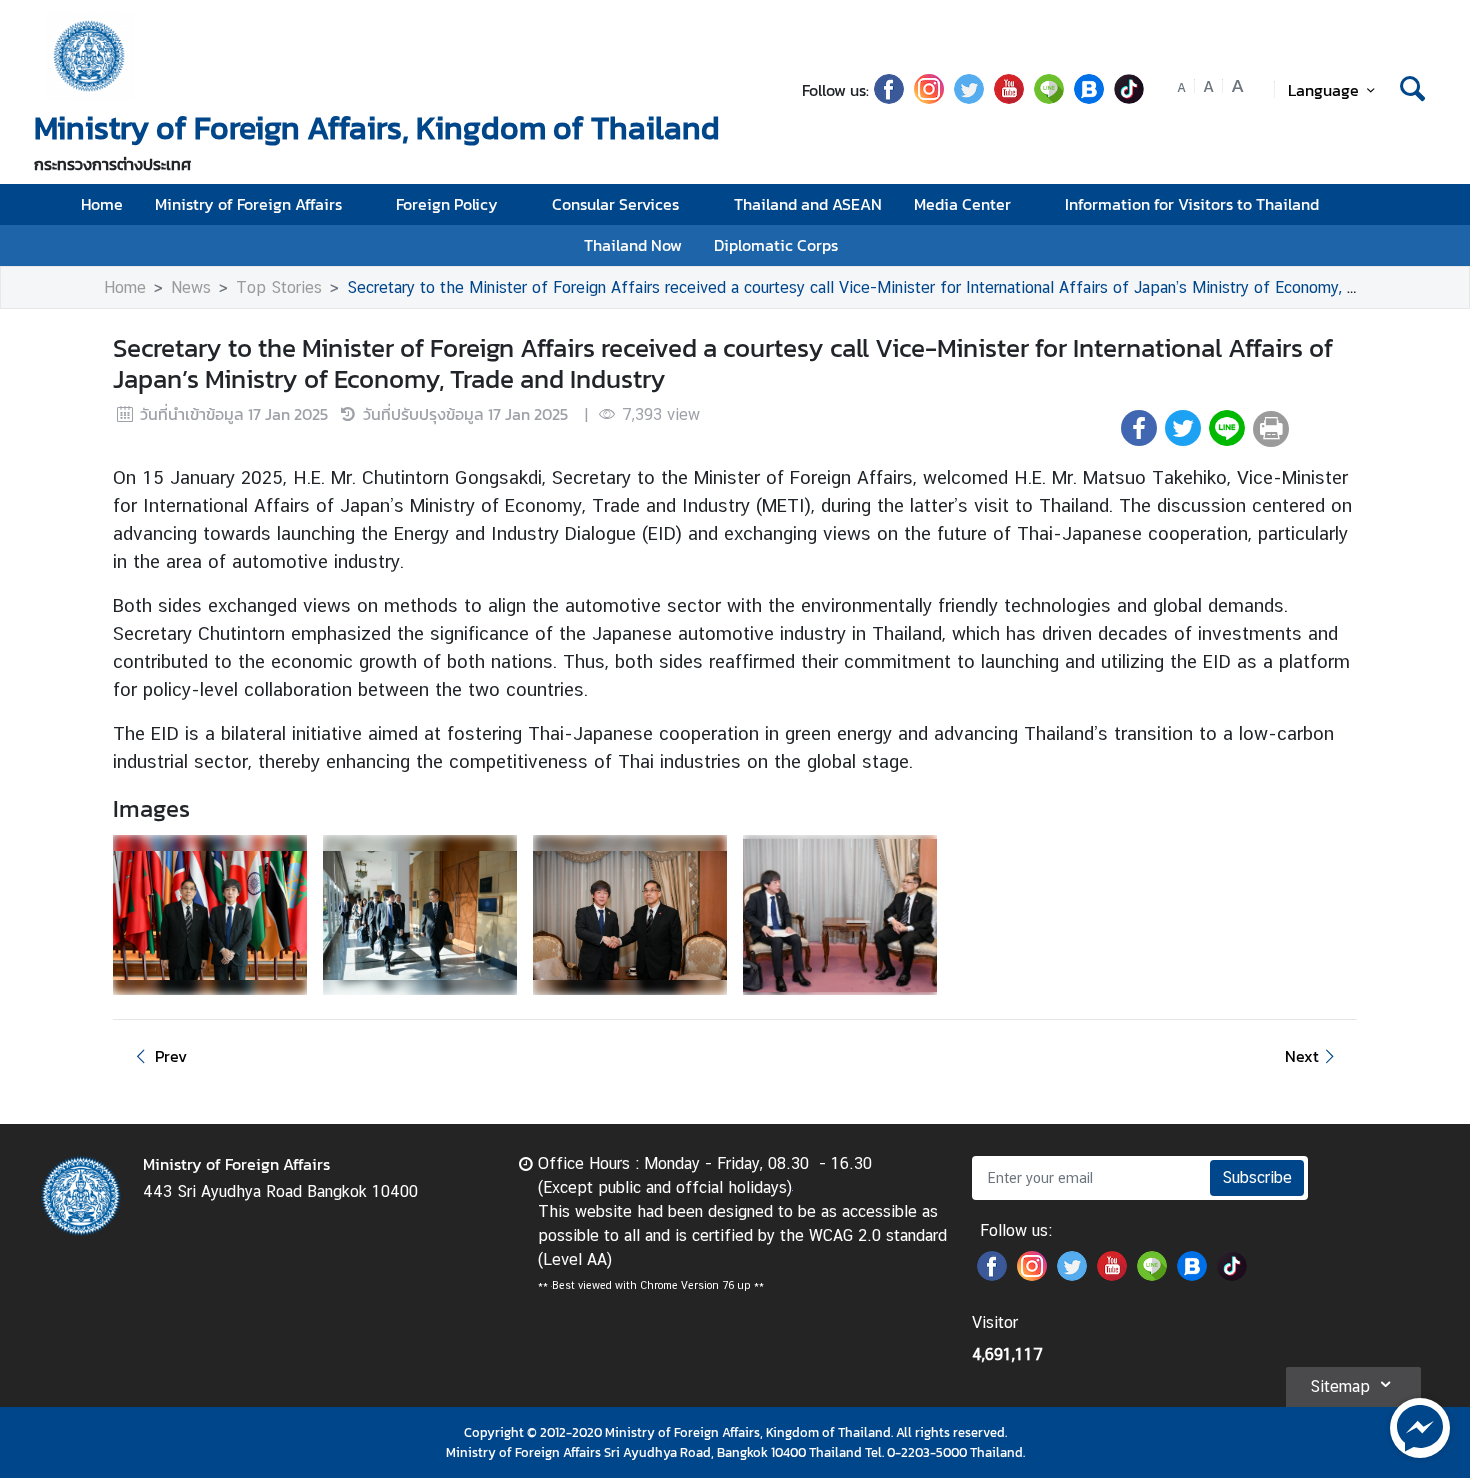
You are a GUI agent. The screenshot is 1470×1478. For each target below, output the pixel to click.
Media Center (962, 204)
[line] (1049, 98)
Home (102, 204)
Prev (171, 1056)
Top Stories (279, 287)
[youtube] (1009, 98)
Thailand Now (633, 245)
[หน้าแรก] (90, 56)
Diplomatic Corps (776, 245)
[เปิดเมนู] (1410, 204)
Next (1302, 1056)
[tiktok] (1129, 98)
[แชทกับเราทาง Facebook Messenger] (1420, 1426)
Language (1323, 90)
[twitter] (969, 98)
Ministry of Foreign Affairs (248, 204)
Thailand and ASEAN (808, 204)
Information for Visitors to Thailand (1192, 204)
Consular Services (615, 204)
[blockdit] (1089, 98)
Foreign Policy (447, 204)
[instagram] (929, 98)
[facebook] (889, 98)
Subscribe (1257, 1177)
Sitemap (1340, 1386)
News (191, 287)
